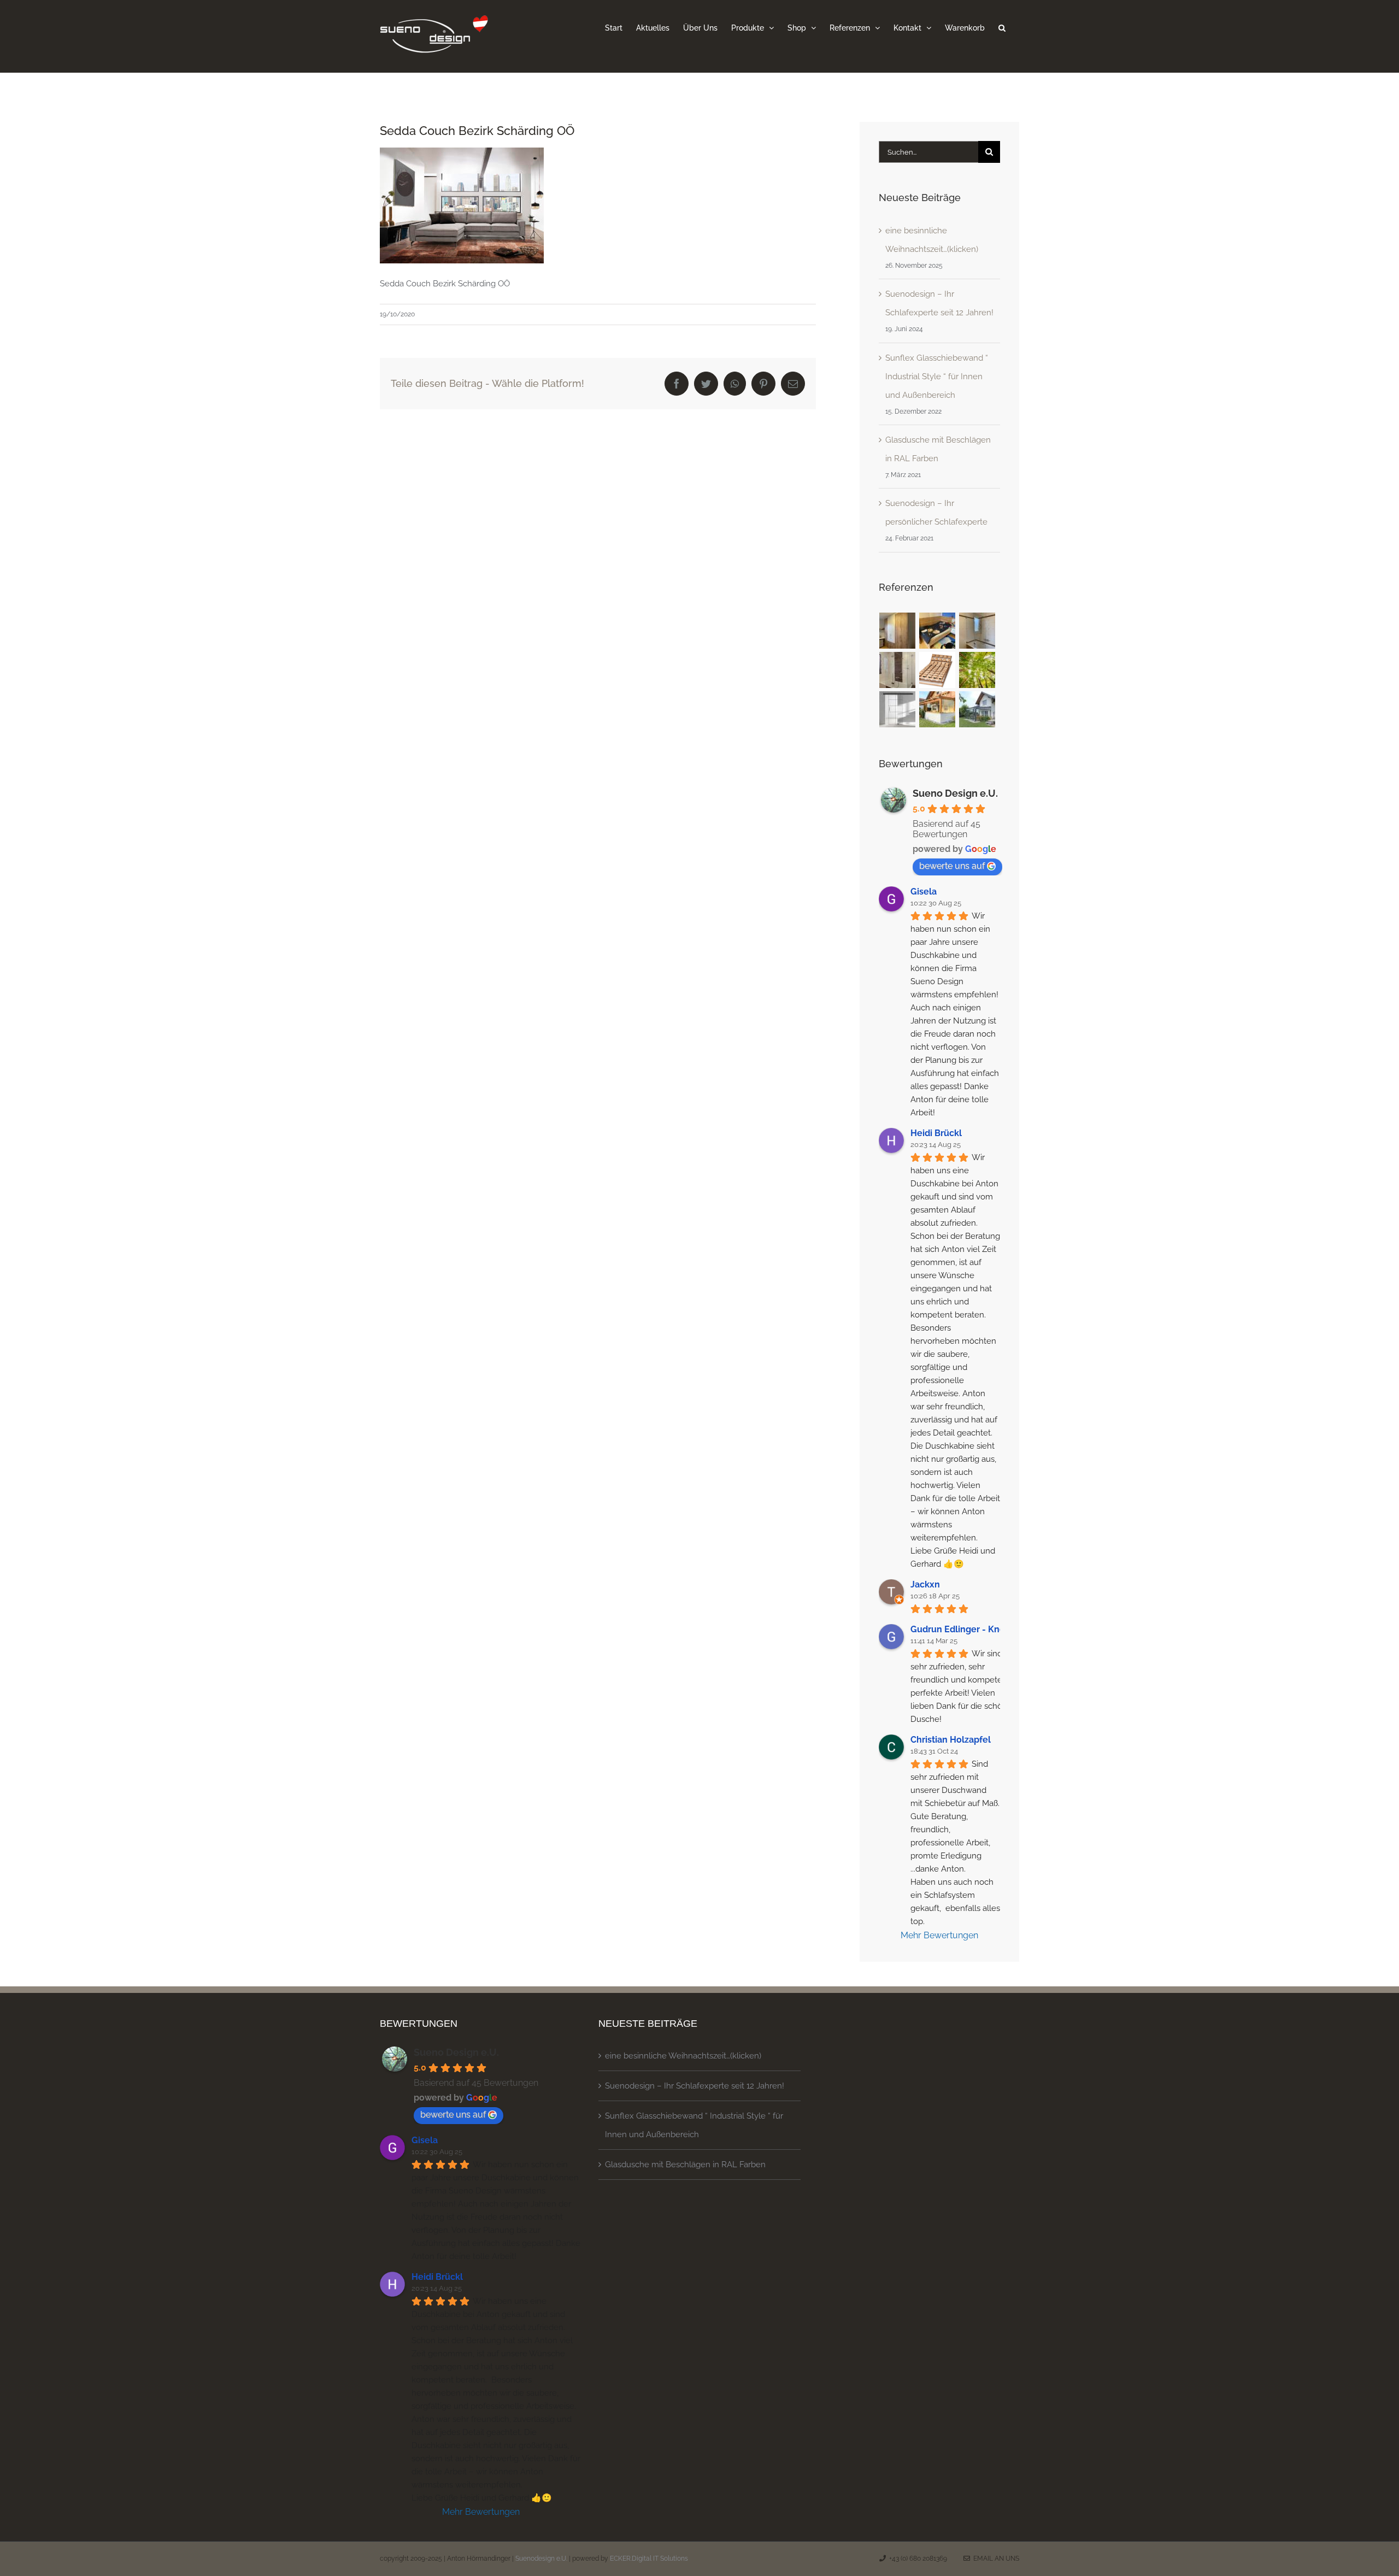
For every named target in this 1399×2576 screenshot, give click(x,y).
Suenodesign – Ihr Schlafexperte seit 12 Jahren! (695, 2086)
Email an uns (995, 2559)
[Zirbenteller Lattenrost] (937, 670)
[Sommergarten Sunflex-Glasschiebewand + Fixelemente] (977, 709)
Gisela (924, 892)
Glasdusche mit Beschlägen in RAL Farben (685, 2165)
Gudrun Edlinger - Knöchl (964, 1629)
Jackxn (925, 1584)
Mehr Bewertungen (939, 1935)
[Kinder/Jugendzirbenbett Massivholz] (937, 631)
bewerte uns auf (952, 866)
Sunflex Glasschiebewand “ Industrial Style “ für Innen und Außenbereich (937, 377)
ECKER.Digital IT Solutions (649, 2559)
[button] (1002, 27)
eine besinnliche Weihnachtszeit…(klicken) (683, 2056)
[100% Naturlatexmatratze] (977, 670)
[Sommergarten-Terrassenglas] (937, 709)
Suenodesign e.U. (541, 2559)
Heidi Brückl (936, 1133)
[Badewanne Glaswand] (898, 670)
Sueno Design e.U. (955, 793)
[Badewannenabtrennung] (977, 631)
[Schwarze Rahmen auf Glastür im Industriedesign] (898, 709)
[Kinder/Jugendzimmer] (898, 631)
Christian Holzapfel (951, 1740)
